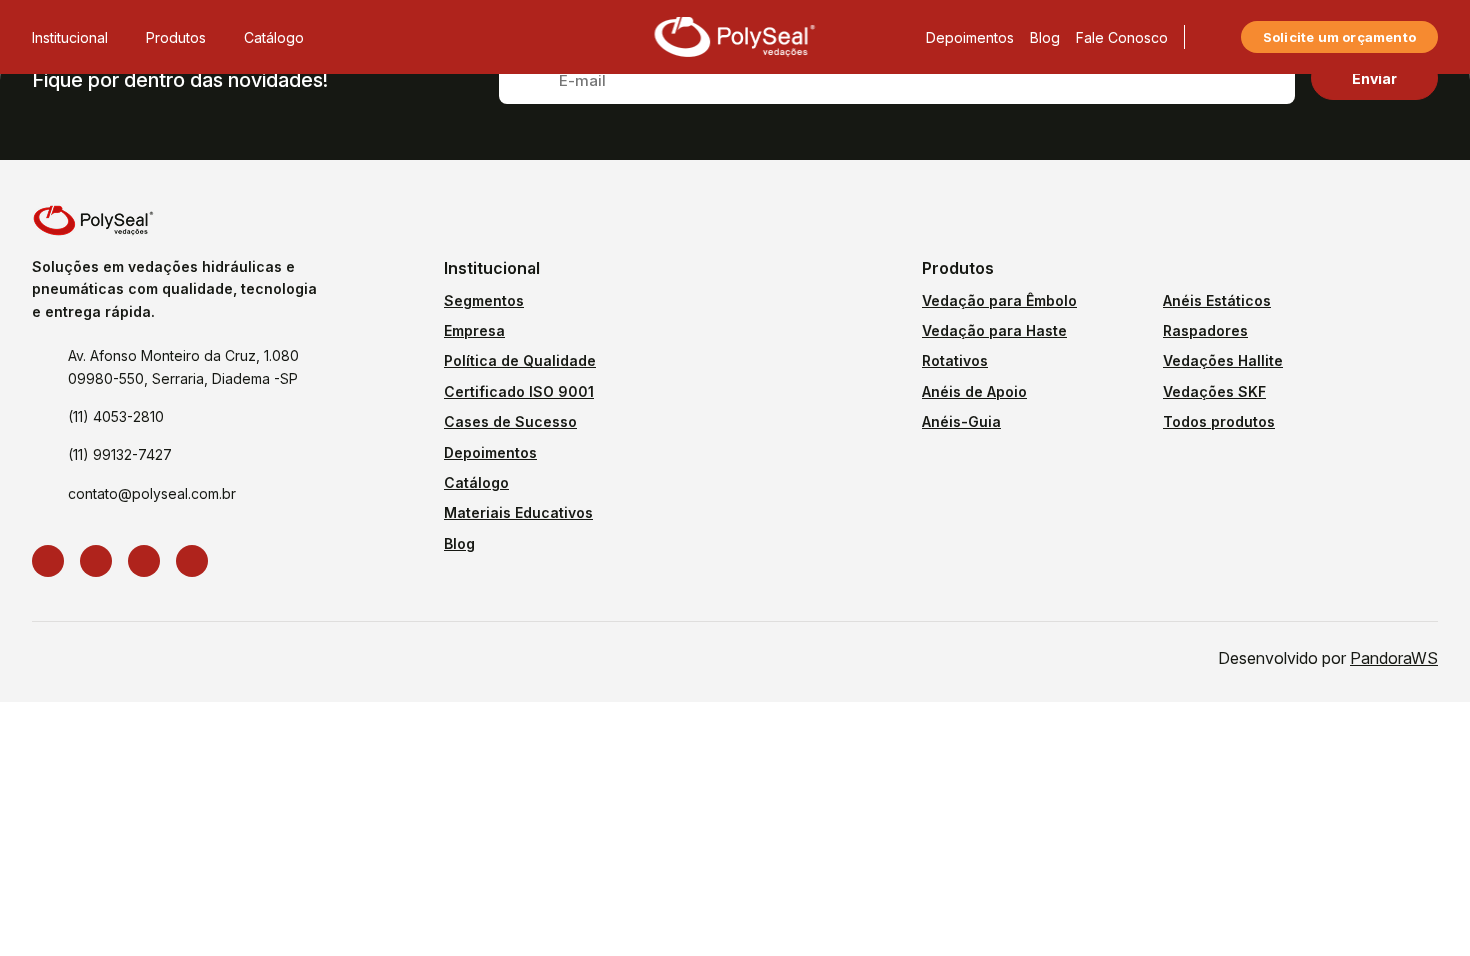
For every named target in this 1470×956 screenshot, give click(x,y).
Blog (1045, 37)
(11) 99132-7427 (120, 454)
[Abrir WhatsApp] (1420, 905)
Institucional (70, 37)
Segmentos (484, 300)
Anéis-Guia (961, 421)
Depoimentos (970, 37)
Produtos (176, 37)
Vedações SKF (1214, 391)
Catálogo (274, 37)
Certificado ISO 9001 (519, 391)
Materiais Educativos (518, 512)
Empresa (474, 330)
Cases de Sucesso (510, 421)
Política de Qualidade (520, 360)
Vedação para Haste (994, 330)
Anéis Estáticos (1217, 300)
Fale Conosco (1122, 37)
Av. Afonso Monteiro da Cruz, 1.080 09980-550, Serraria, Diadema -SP (183, 366)
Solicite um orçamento (1339, 37)
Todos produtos (1219, 421)
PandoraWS (1394, 658)
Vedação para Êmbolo (999, 300)
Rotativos (955, 360)
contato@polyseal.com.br (152, 493)
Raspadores (1205, 330)
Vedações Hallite (1223, 360)
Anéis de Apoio (974, 391)
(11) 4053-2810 (116, 416)
